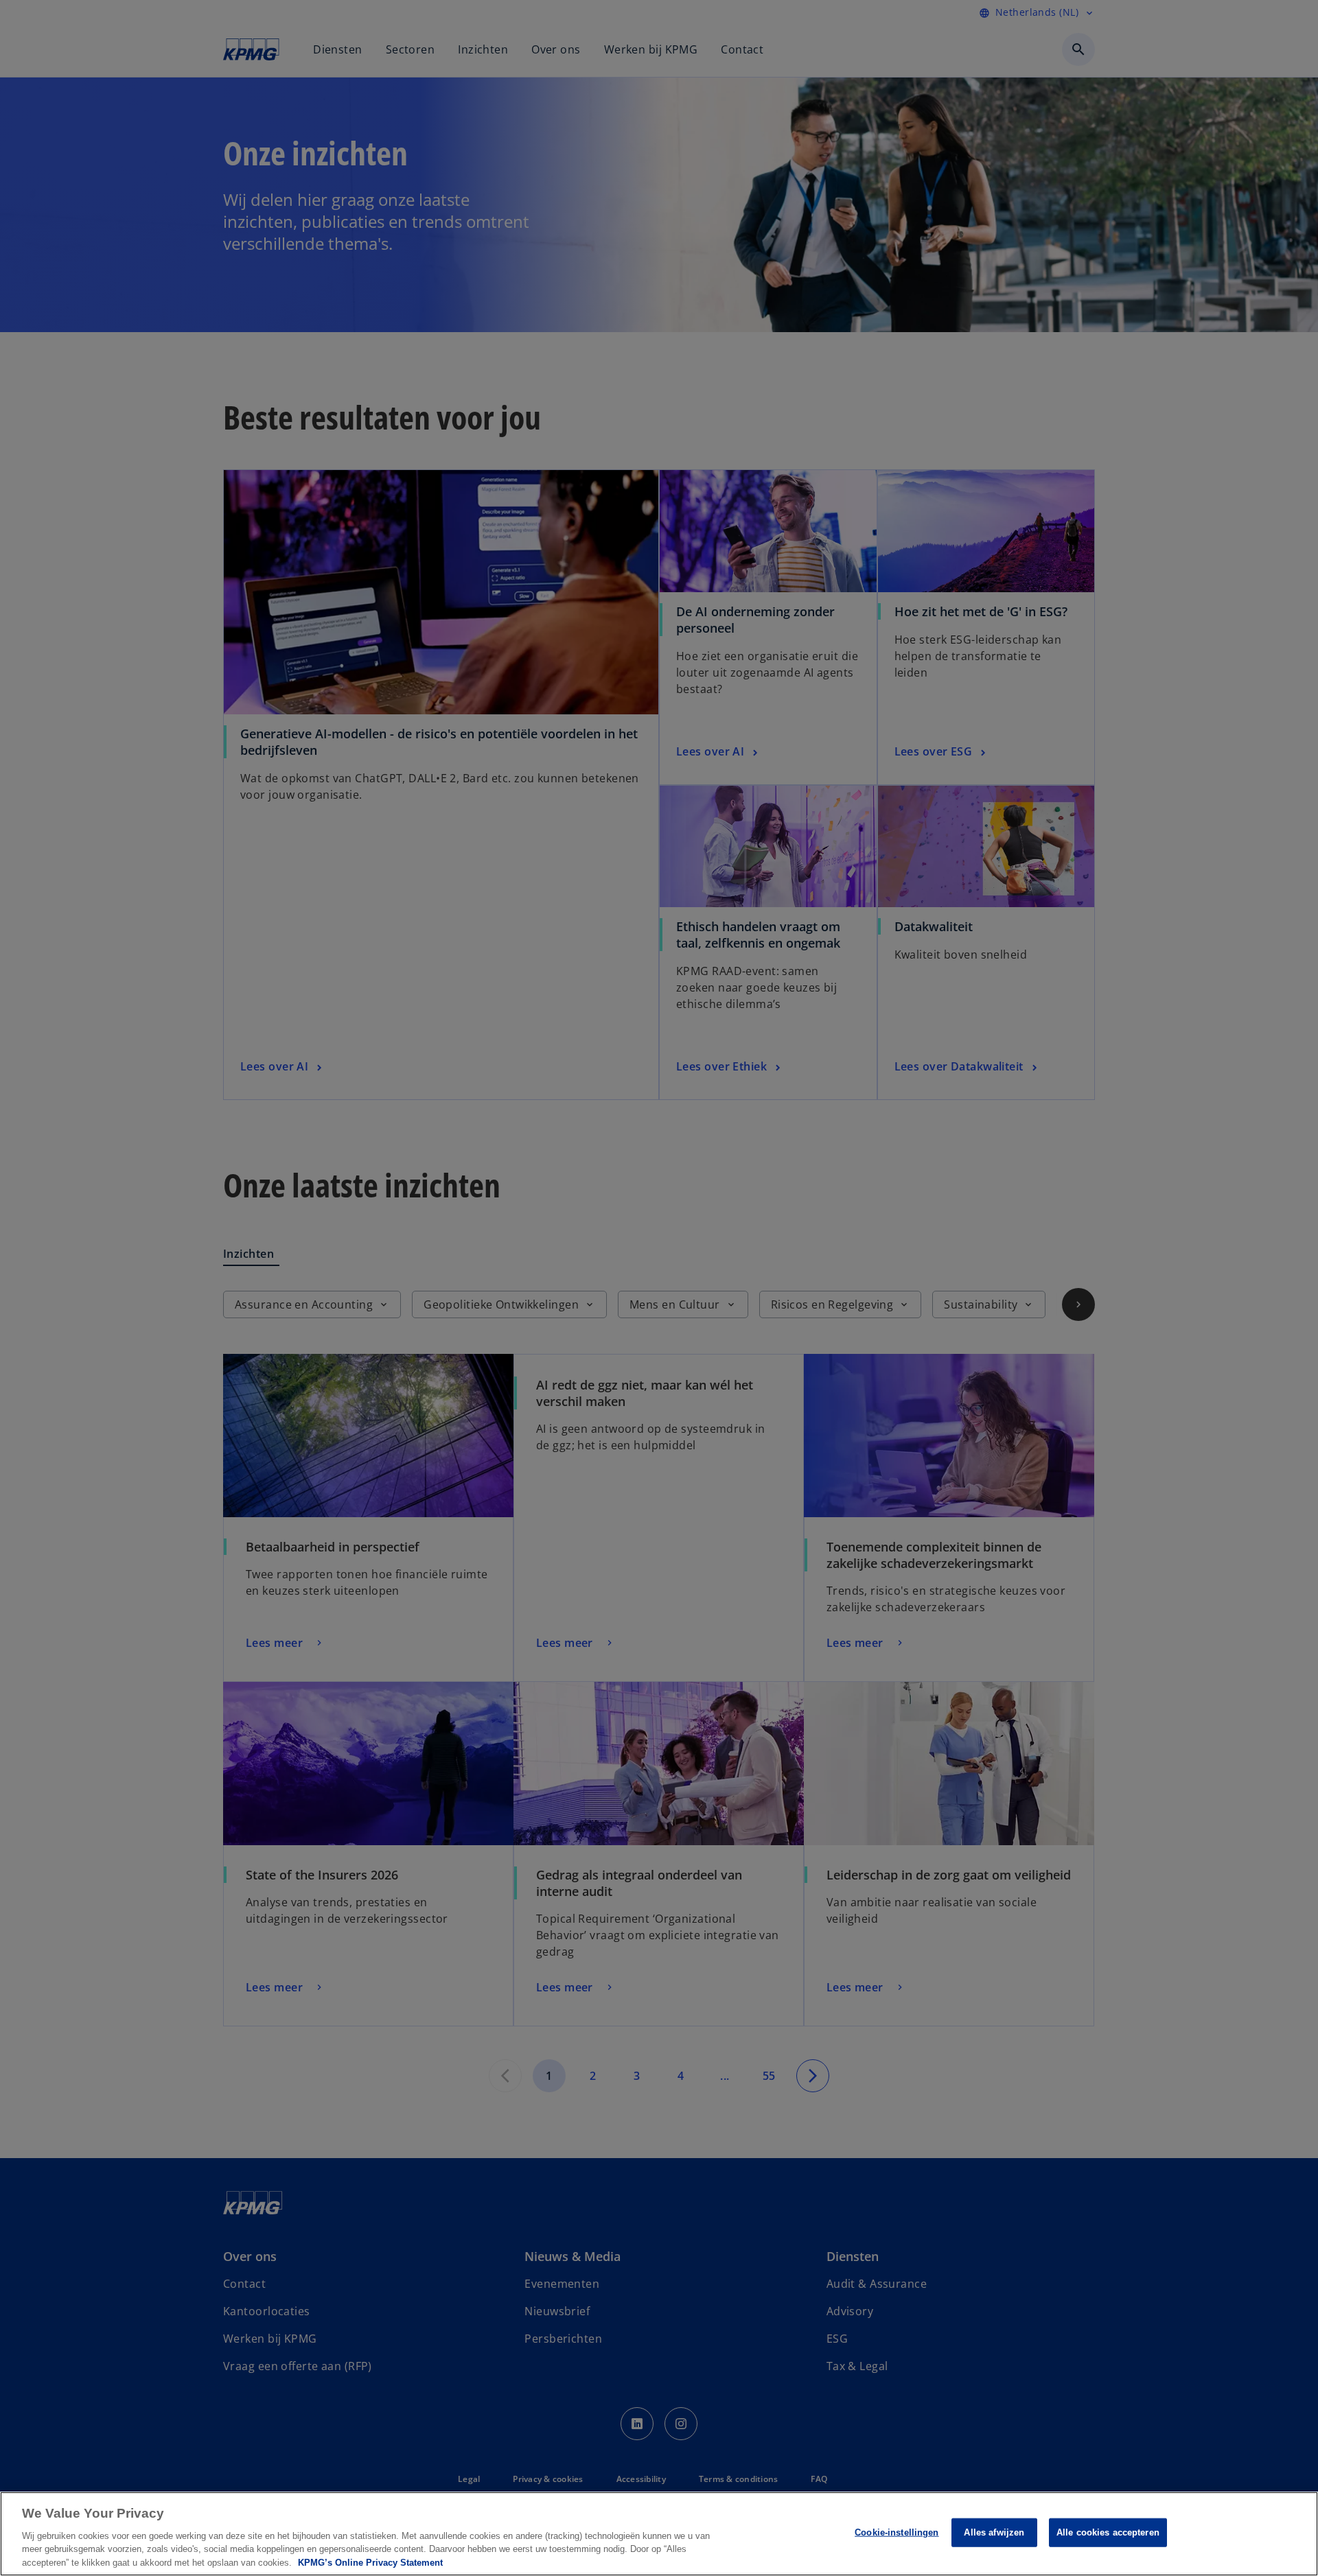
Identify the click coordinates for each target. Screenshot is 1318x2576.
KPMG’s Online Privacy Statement (370, 2562)
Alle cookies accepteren (1108, 2532)
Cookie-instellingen (897, 2532)
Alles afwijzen (994, 2532)
